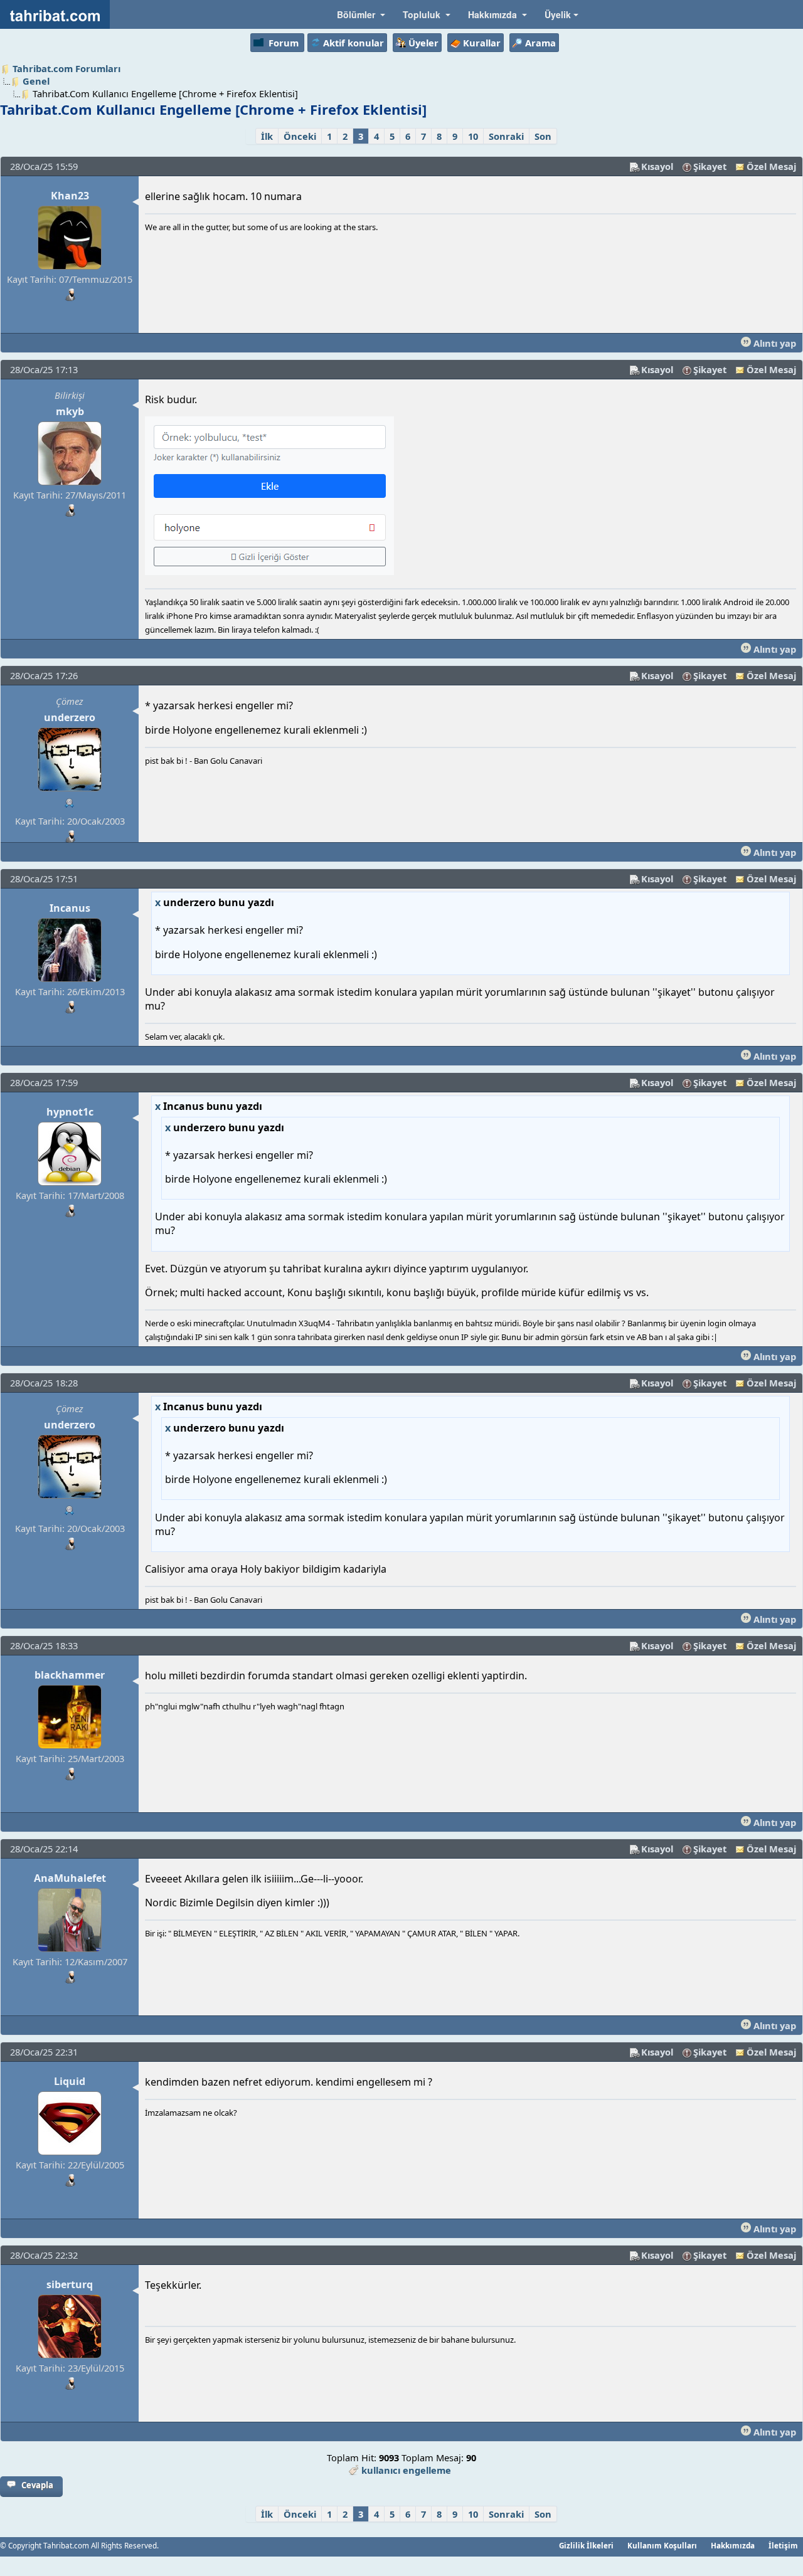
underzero (70, 717)
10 (473, 136)
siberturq (70, 2284)
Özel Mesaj (771, 166)
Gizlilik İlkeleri (586, 2545)
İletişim (783, 2545)
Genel (36, 81)
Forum (284, 43)
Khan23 (70, 196)
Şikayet (710, 166)
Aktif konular (354, 43)
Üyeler (423, 43)
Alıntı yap (774, 343)
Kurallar (482, 43)
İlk (267, 136)
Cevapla (37, 2485)
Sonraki (506, 136)
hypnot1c (70, 1112)
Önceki (300, 136)
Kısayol (657, 166)
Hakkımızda (733, 2545)
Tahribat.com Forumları (66, 68)
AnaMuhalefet (70, 1878)
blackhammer (70, 1675)
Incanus (70, 908)
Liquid (70, 2081)
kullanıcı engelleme (406, 2470)
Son (543, 136)
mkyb (70, 411)
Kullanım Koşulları (662, 2545)
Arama (540, 43)
